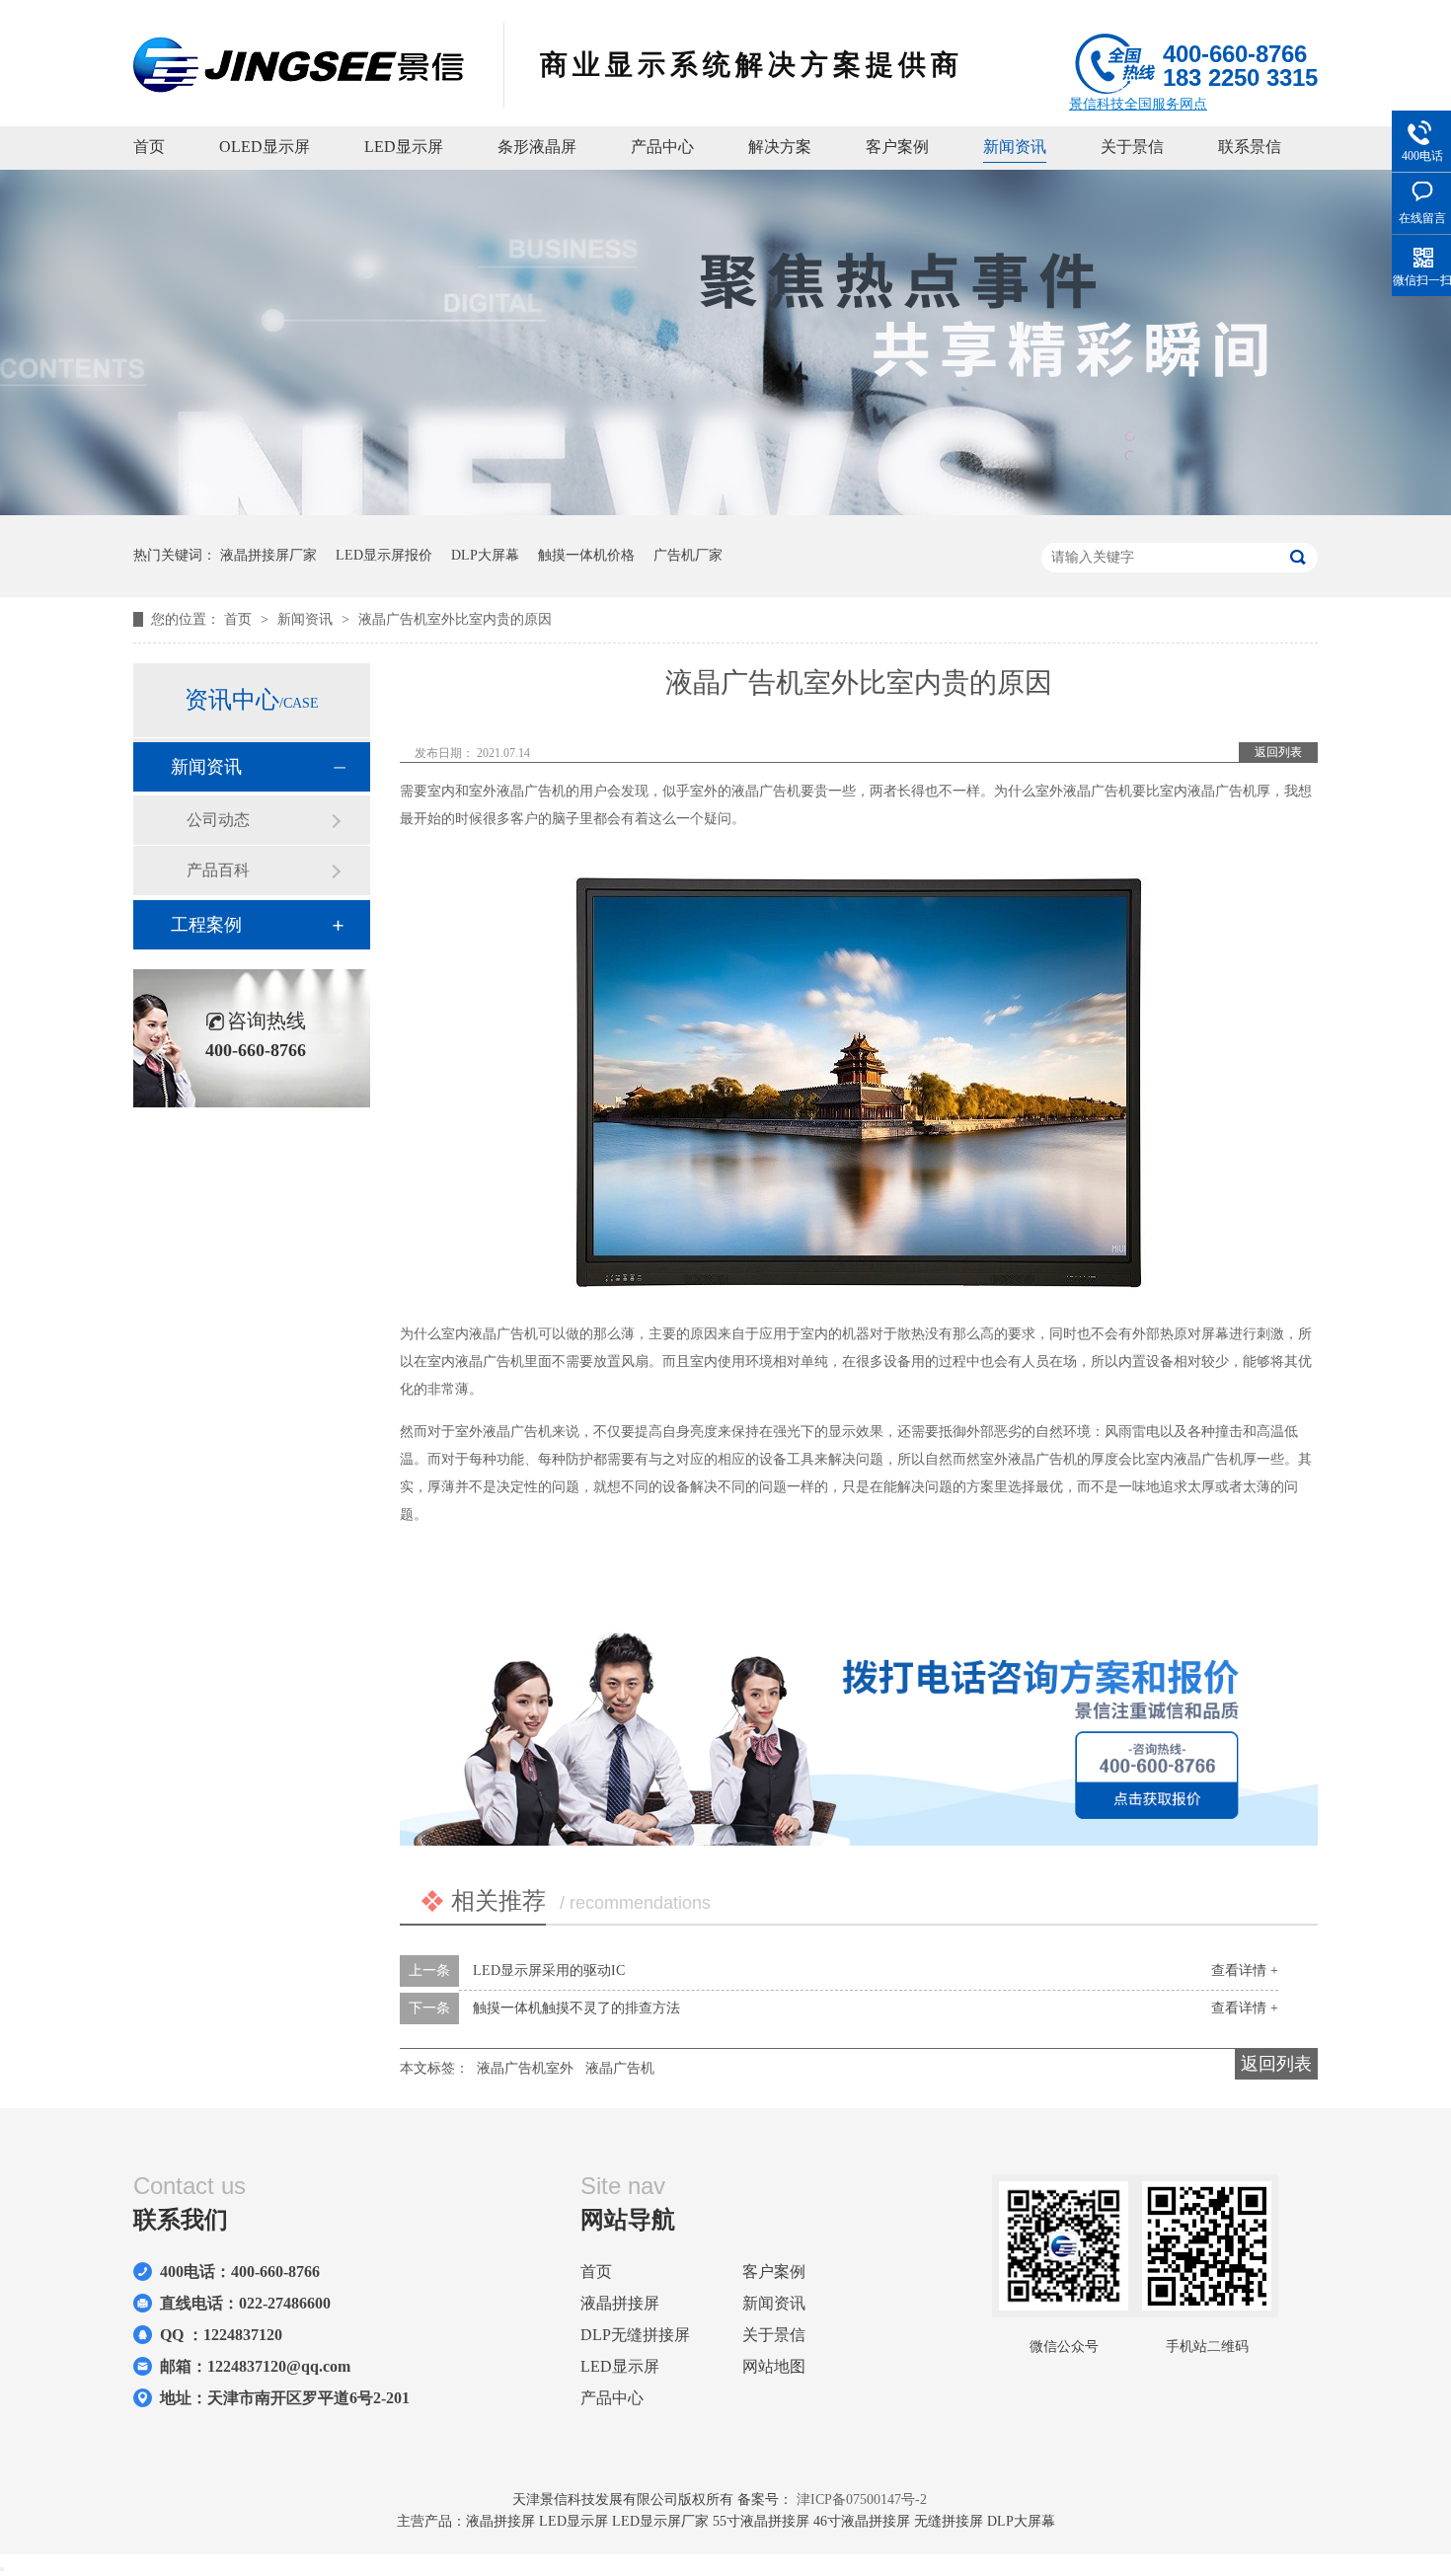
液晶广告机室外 (525, 2068)
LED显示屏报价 (384, 555)
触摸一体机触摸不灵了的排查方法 (576, 2008)
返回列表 (1278, 752)
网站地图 (774, 2366)
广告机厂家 (688, 555)
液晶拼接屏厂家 (268, 555)
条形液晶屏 (537, 147)
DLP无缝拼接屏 (635, 2335)
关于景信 (1132, 147)
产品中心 (662, 147)
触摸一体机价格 (586, 555)
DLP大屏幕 (485, 555)
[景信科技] (299, 87)
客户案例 (897, 147)
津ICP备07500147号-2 (862, 2500)
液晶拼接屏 (620, 2303)
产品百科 (218, 870)
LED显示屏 (404, 147)
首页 (149, 147)
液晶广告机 (620, 2068)
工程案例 (206, 925)
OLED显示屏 (265, 147)
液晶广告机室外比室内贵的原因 (455, 619)
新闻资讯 (1015, 147)
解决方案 (780, 147)
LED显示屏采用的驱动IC (549, 1970)
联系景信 (1250, 147)
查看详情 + (1245, 1970)
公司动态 (218, 820)
